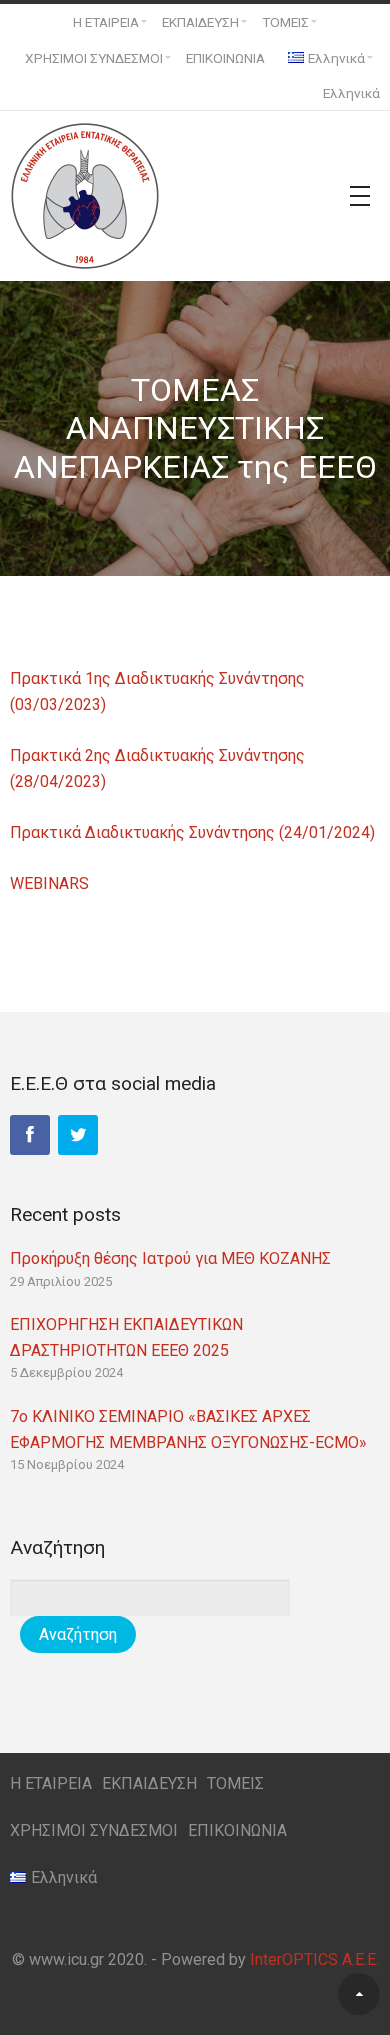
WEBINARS (49, 883)
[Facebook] (30, 1135)
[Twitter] (78, 1135)
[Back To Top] (359, 1994)
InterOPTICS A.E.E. (314, 1959)
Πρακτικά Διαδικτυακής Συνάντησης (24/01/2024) (192, 832)
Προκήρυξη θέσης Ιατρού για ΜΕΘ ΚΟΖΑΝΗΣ (170, 1258)
